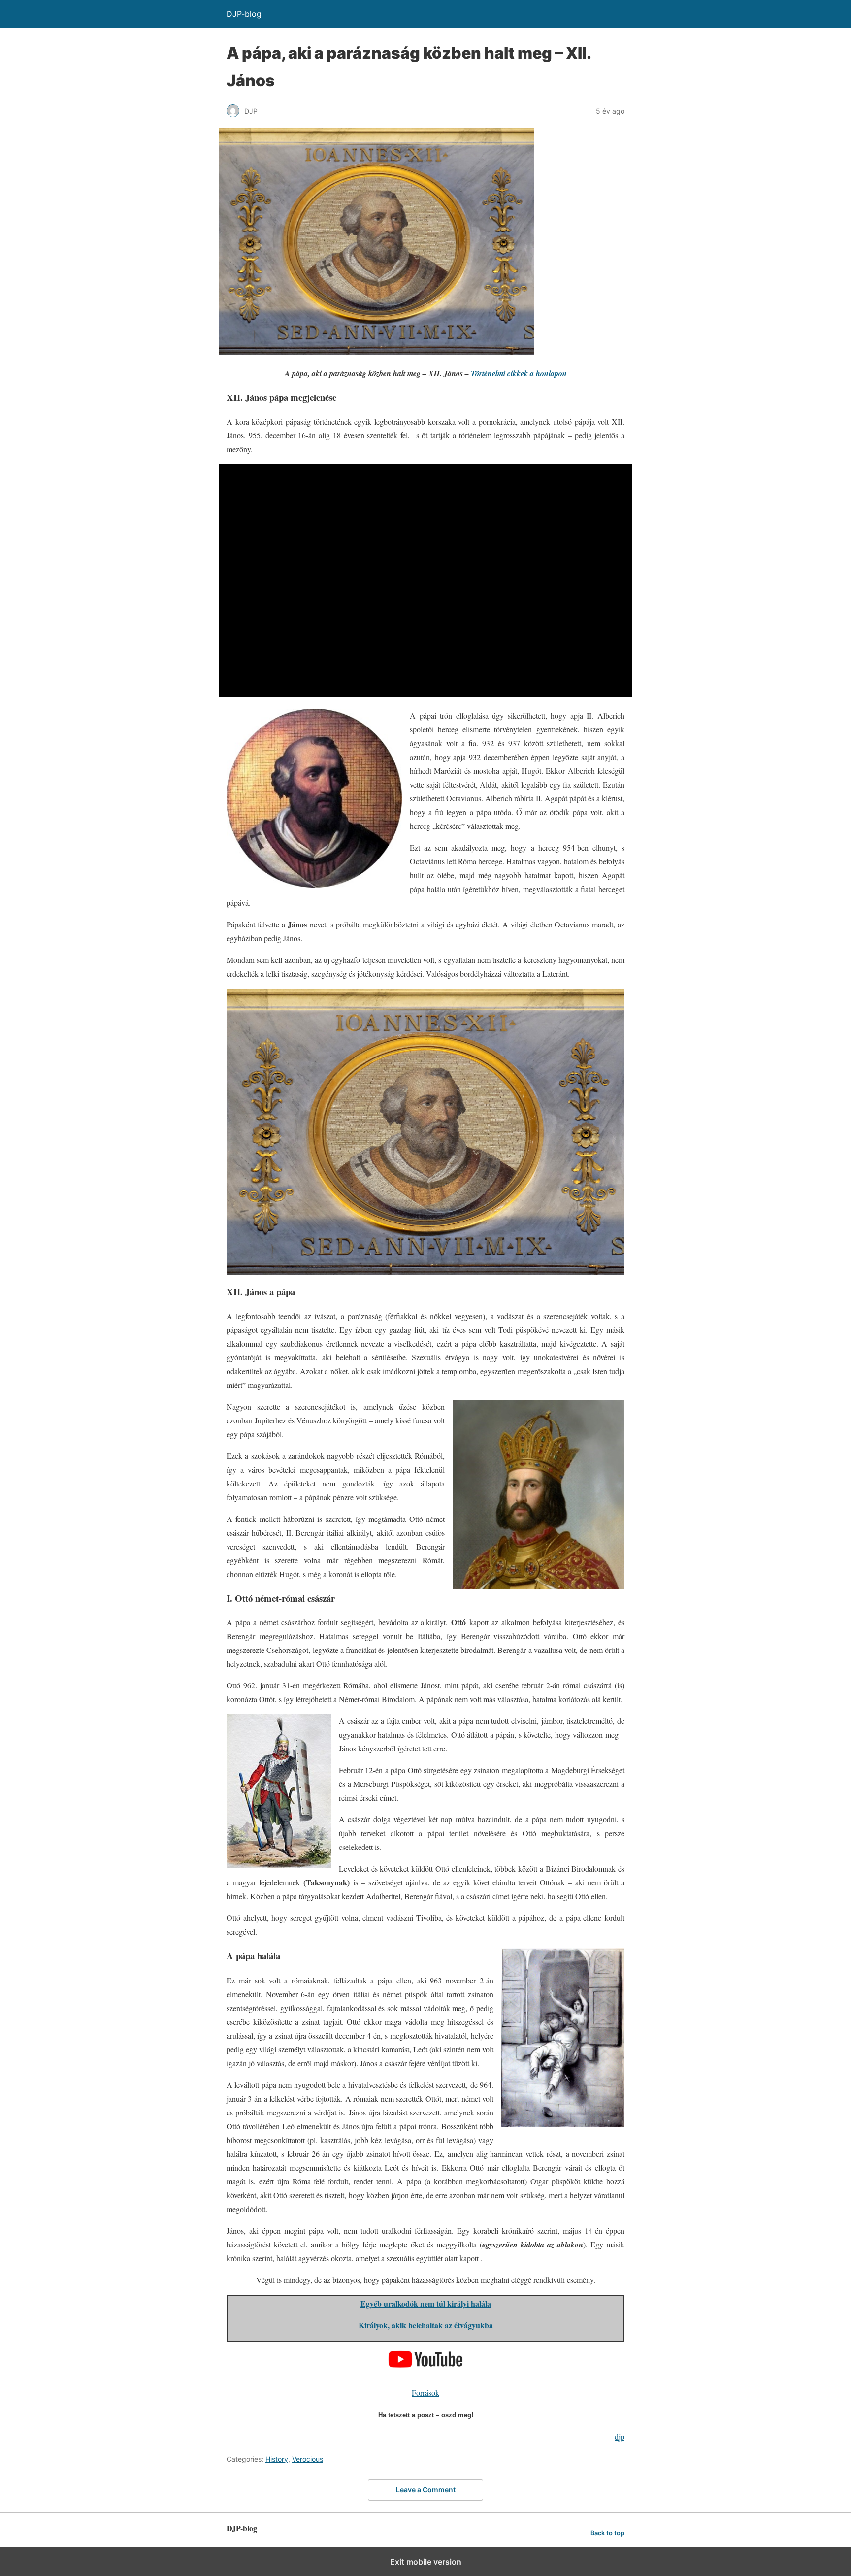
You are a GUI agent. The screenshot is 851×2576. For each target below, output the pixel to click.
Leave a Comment (426, 2490)
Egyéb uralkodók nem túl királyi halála (426, 2303)
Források (425, 2393)
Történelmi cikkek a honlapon (519, 373)
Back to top (607, 2533)
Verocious (308, 2459)
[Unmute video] (425, 580)
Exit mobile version (426, 2562)
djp (620, 2436)
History (277, 2459)
